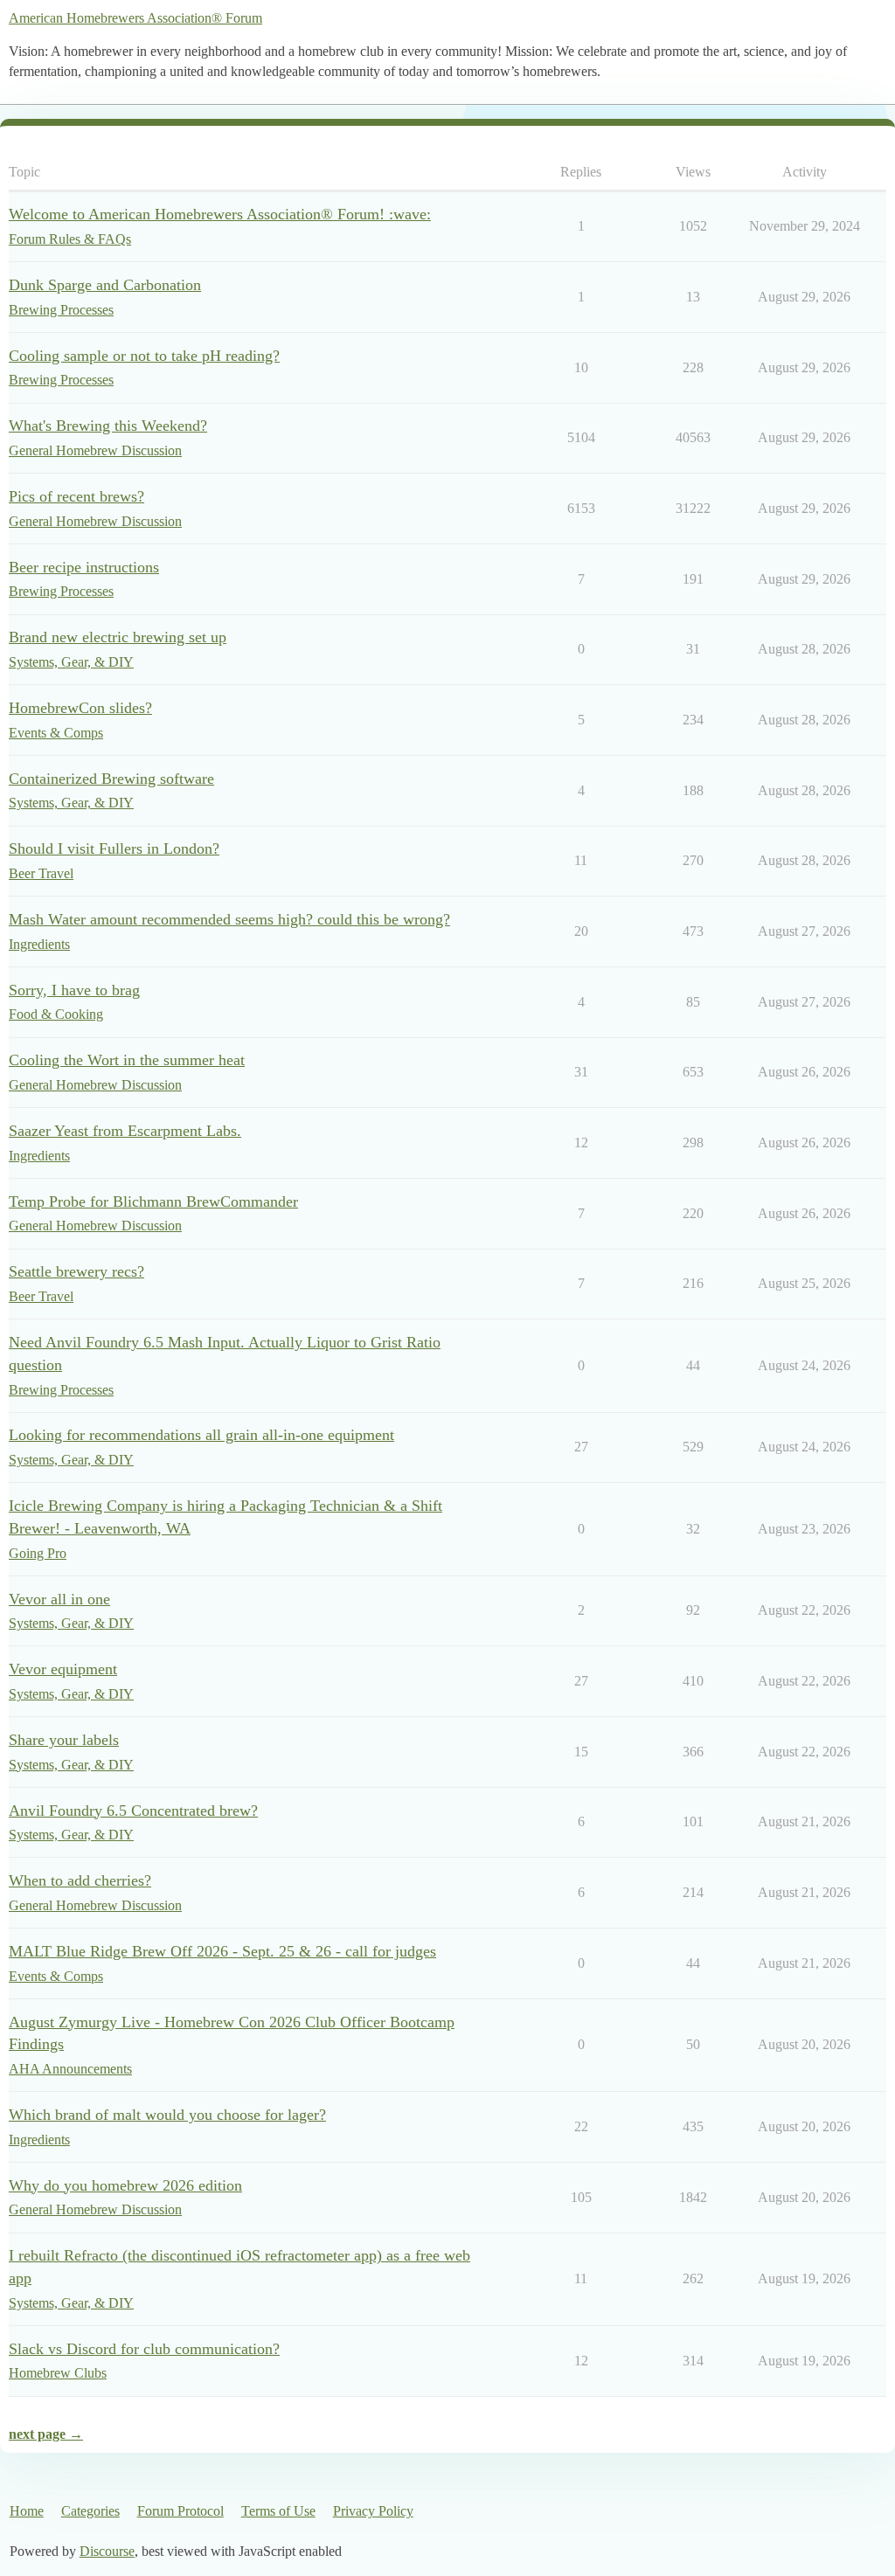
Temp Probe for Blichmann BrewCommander (153, 1201)
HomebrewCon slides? (80, 708)
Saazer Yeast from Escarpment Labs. (125, 1131)
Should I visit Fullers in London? (114, 848)
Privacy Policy (373, 2511)
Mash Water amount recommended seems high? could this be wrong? (229, 919)
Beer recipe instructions (84, 567)
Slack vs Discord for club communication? (144, 2349)
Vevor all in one (59, 1599)
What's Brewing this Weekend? (108, 426)
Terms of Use (278, 2511)
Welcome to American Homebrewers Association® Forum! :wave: (220, 214)
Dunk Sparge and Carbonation (105, 285)
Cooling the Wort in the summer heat (127, 1060)
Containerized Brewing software (111, 779)
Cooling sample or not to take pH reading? (144, 356)
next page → (46, 2434)
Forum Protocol (180, 2511)
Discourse (107, 2551)
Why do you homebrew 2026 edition (125, 2185)
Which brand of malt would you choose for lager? (167, 2115)
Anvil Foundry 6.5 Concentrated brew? (133, 1811)
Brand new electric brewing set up (118, 637)
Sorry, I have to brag (74, 990)
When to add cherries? (80, 1880)
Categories (90, 2511)
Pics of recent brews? (76, 496)
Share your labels (64, 1740)
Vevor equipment (63, 1669)
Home (27, 2511)
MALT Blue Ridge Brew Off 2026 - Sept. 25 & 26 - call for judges (222, 1951)
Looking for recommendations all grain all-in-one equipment (201, 1435)
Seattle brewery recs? (76, 1271)
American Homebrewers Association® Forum (135, 18)
